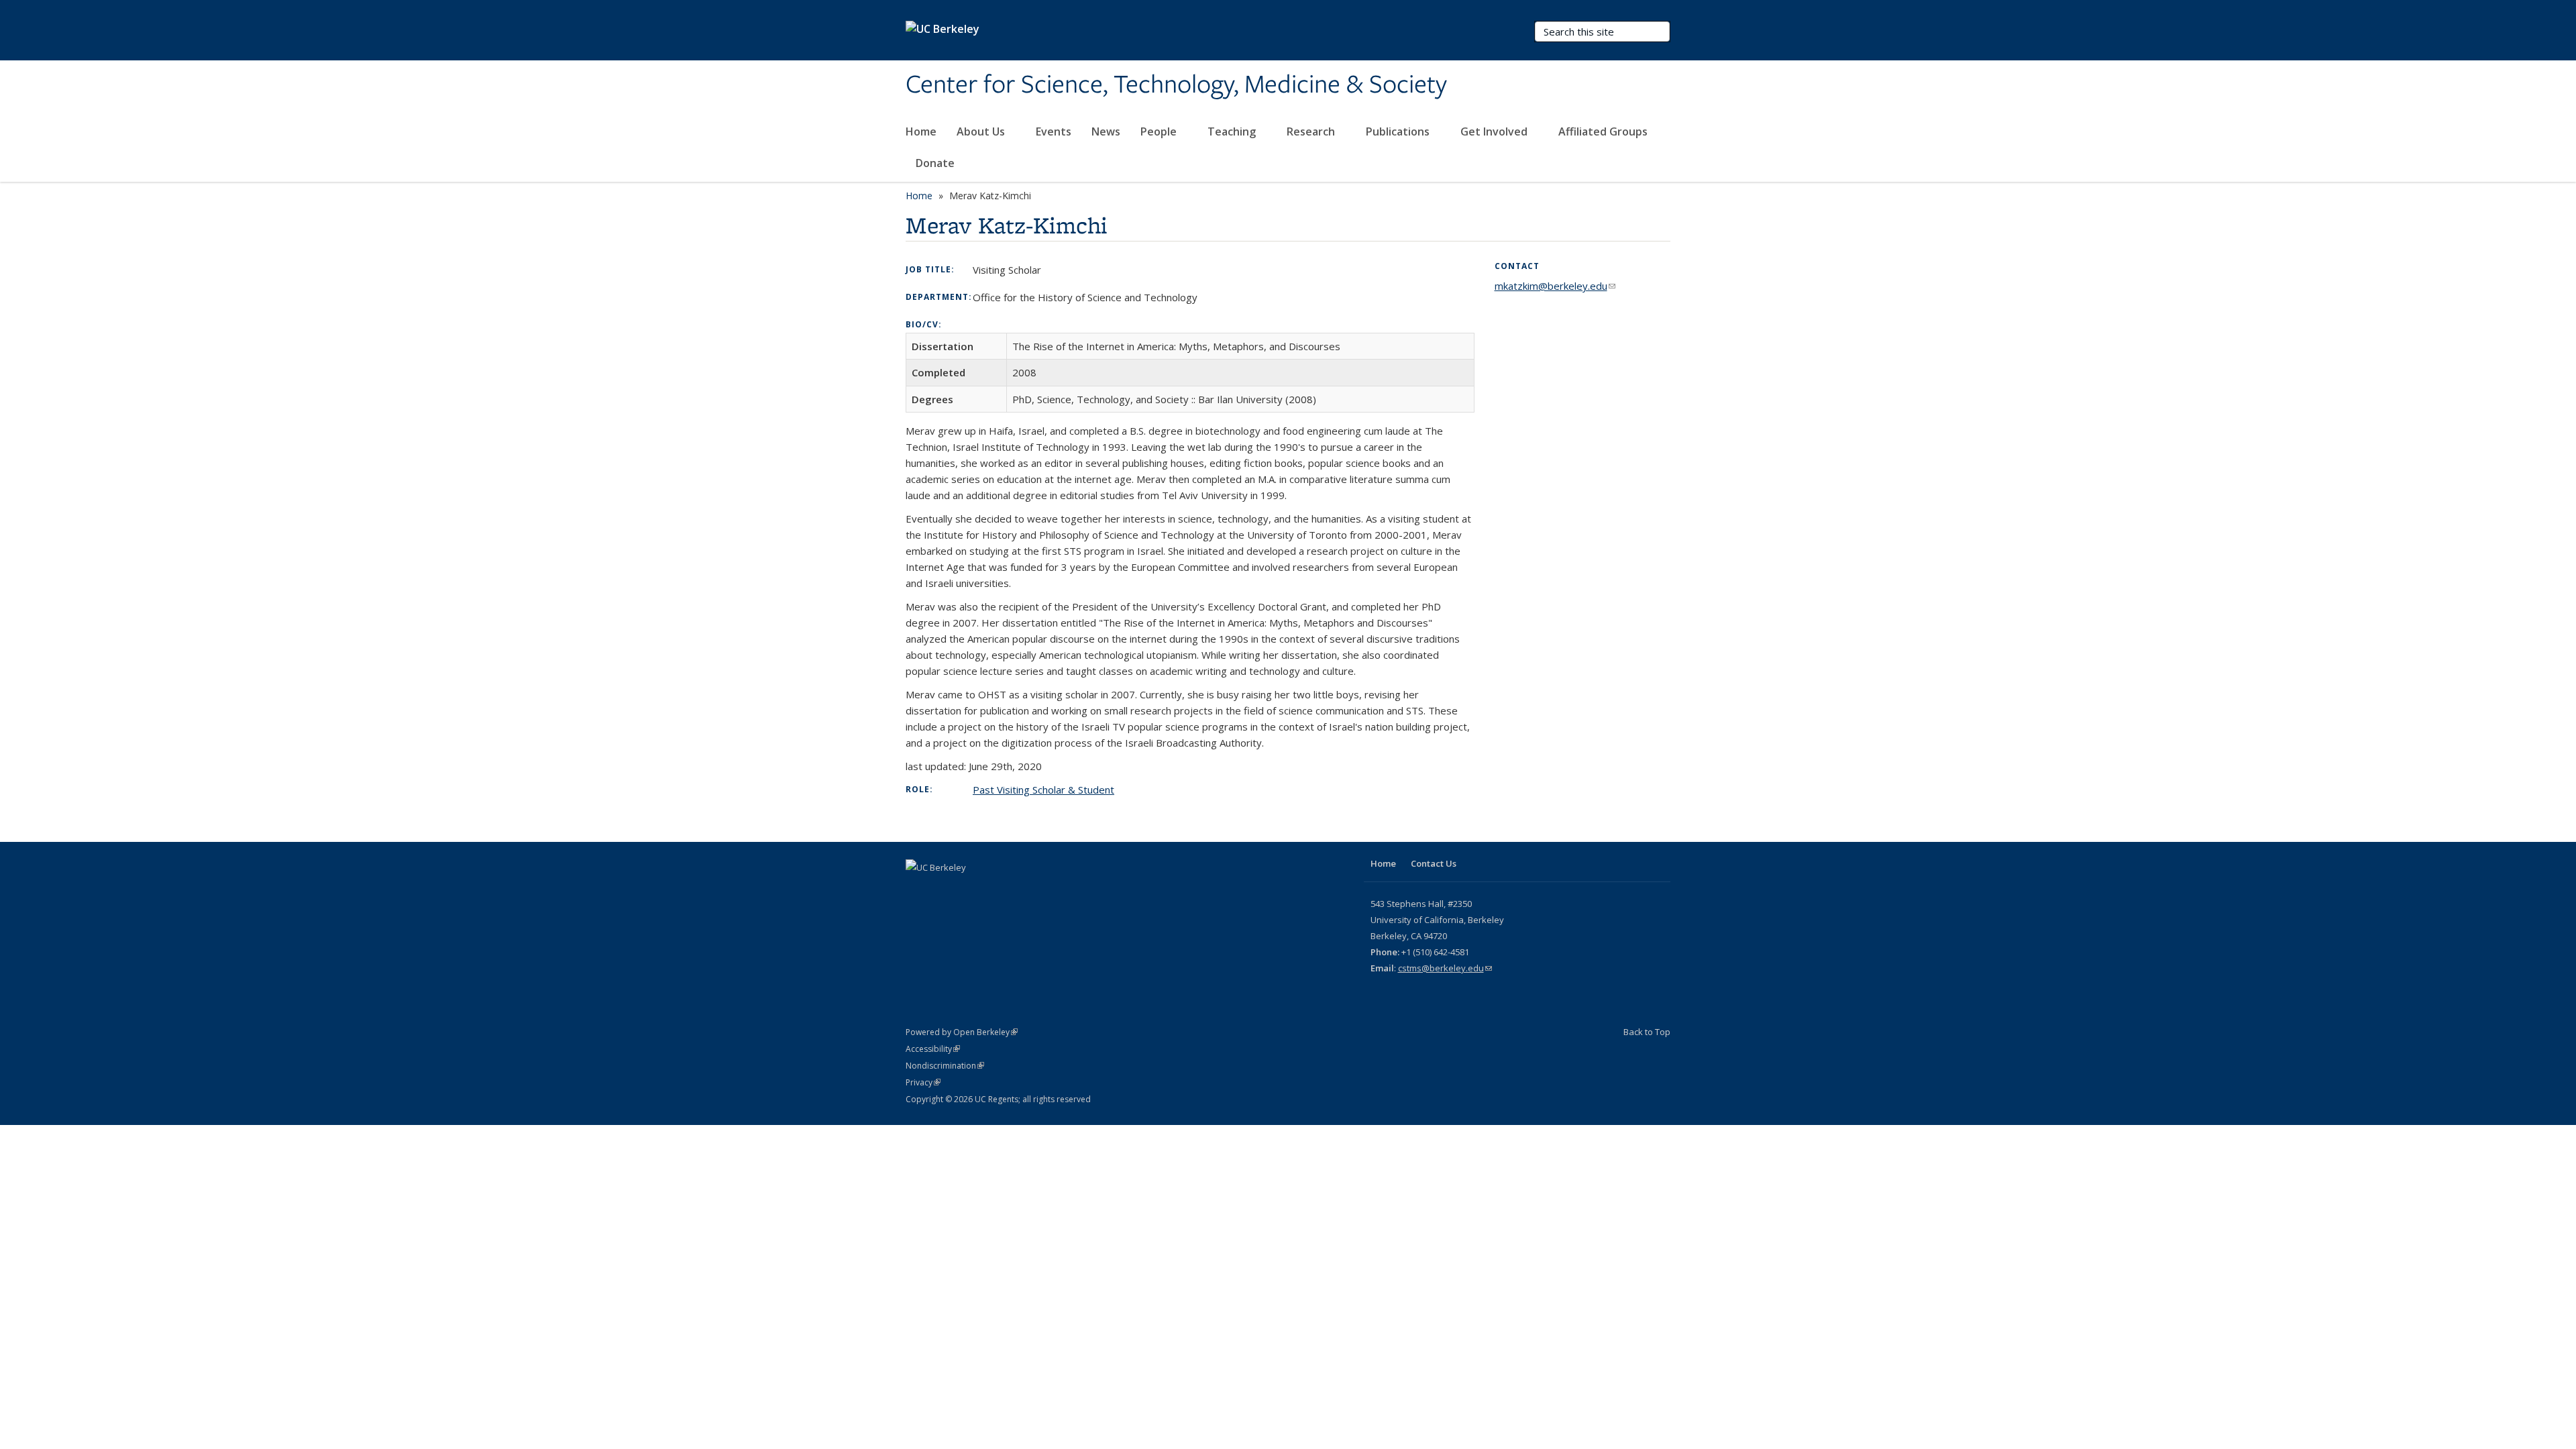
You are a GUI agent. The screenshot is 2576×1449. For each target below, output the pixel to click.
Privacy (923, 1082)
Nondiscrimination (945, 1066)
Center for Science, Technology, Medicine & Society (1176, 85)
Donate (935, 163)
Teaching (1233, 131)
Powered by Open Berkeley (962, 1032)
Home (921, 131)
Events (1054, 131)
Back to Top (1647, 1032)
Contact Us (1434, 863)
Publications (1399, 131)
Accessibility (933, 1049)
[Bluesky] (970, 890)
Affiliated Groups (1604, 131)
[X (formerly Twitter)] (918, 890)
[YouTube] (944, 890)
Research (1312, 131)
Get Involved (1495, 131)
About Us (982, 131)
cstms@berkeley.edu (1445, 968)
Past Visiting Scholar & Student (1043, 790)
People (1160, 131)
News (1106, 131)
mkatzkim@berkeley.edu (1555, 286)
